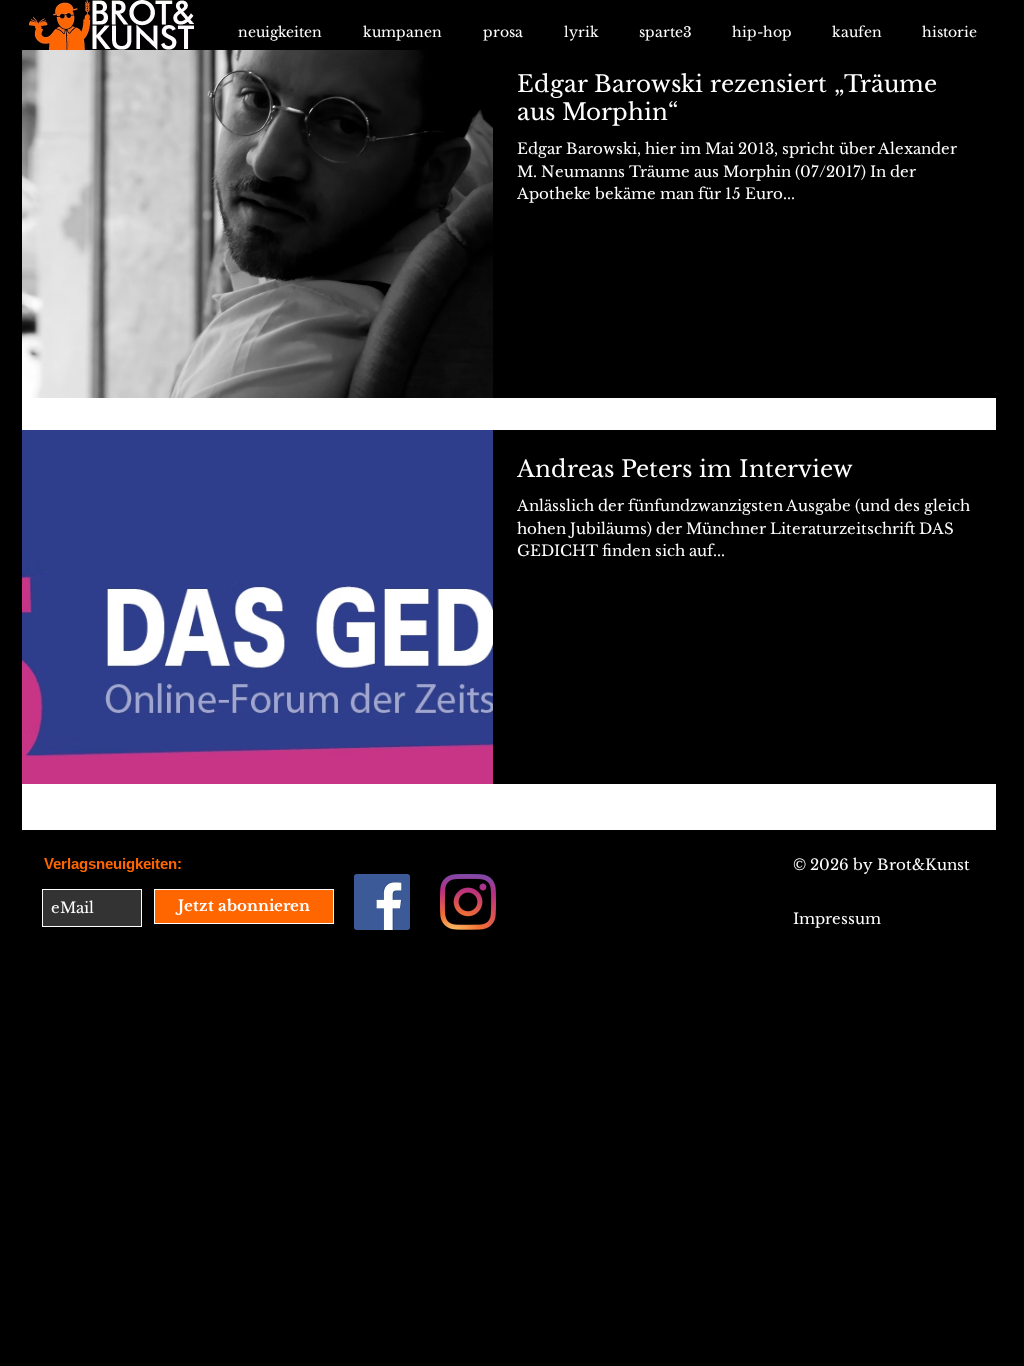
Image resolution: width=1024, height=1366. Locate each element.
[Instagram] (468, 902)
